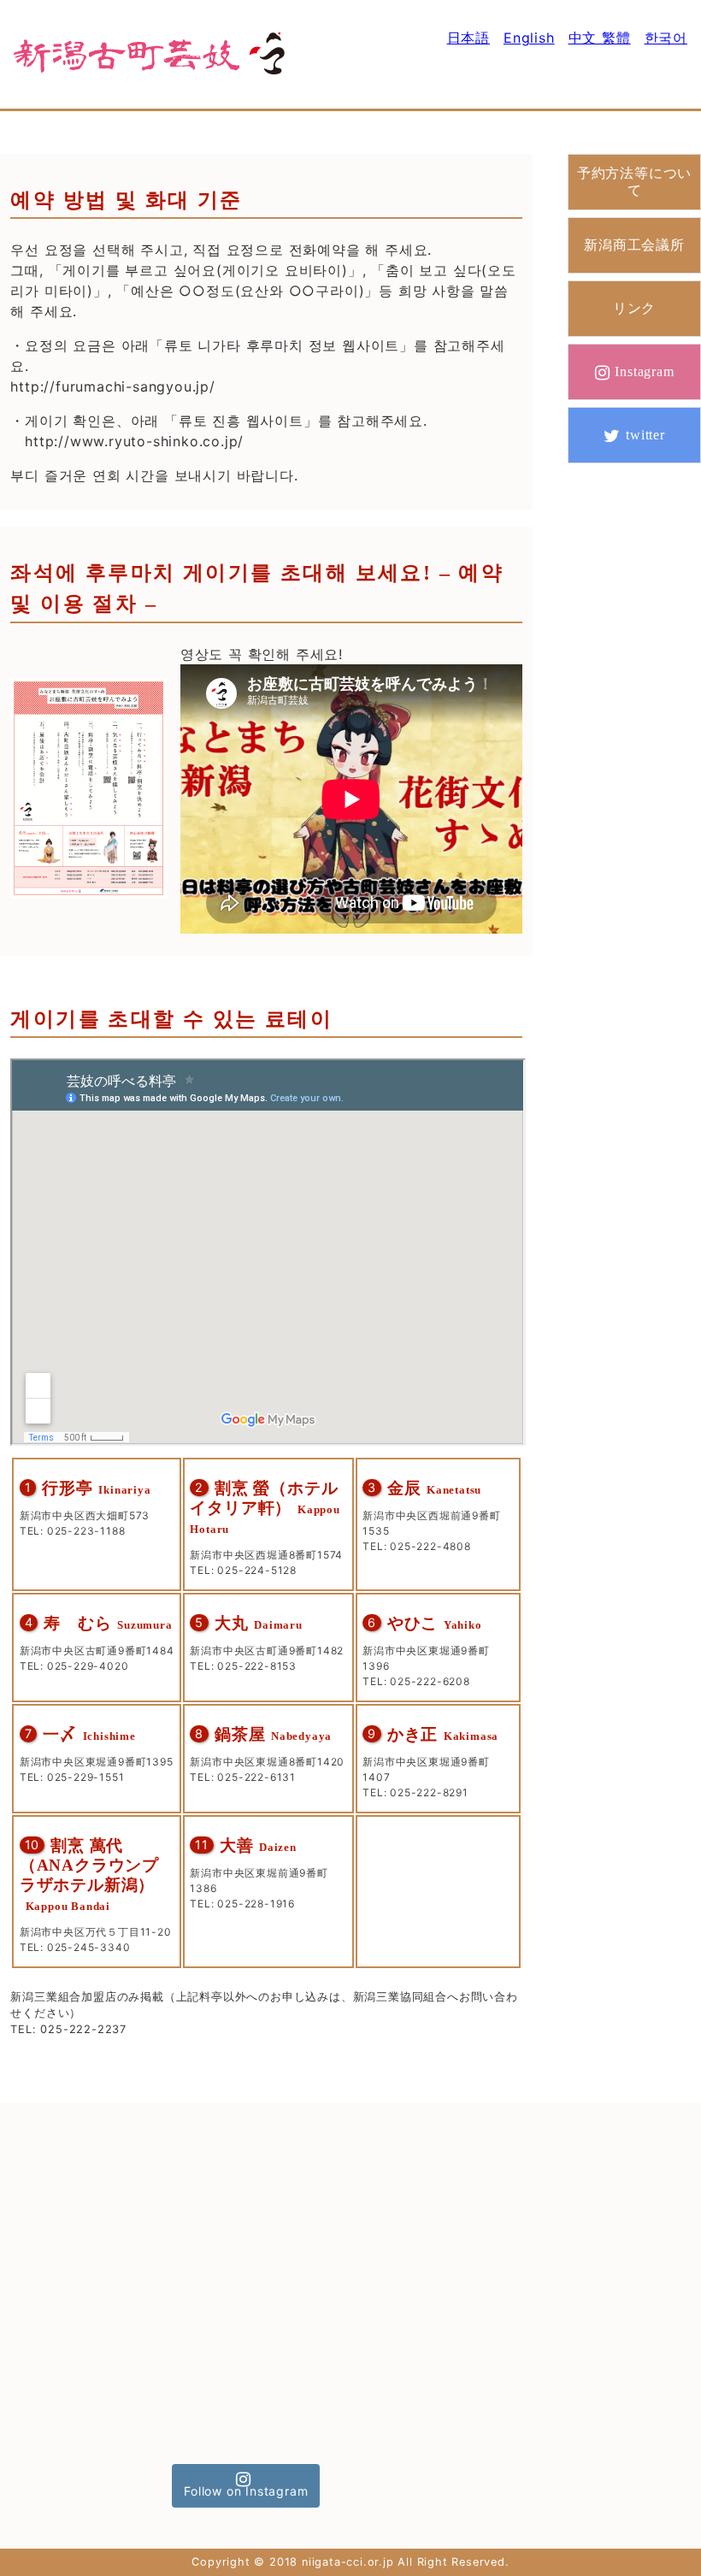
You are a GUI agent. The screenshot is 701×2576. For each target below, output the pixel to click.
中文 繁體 (600, 38)
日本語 (468, 38)
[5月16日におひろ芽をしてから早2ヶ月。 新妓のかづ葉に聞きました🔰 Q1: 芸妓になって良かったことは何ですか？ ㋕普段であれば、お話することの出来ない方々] (246, 2374)
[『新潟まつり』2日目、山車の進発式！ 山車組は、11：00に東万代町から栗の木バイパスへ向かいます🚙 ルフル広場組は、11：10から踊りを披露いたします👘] (246, 2221)
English (529, 38)
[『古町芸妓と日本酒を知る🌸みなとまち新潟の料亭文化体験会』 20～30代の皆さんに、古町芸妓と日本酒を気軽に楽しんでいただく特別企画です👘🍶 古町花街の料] (92, 2221)
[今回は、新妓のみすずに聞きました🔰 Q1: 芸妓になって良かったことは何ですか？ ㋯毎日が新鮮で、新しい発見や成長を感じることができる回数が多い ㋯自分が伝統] (92, 2374)
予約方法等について (634, 181)
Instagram (644, 371)
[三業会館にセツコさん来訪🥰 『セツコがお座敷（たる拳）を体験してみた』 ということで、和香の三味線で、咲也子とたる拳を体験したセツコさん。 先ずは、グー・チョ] (401, 2374)
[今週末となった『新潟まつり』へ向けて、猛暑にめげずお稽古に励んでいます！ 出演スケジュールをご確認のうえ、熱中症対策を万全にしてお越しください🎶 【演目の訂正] (401, 2221)
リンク (634, 308)
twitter (645, 435)
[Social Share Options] (37, 2284)
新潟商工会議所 (634, 245)
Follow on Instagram (246, 2491)
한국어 (666, 38)
